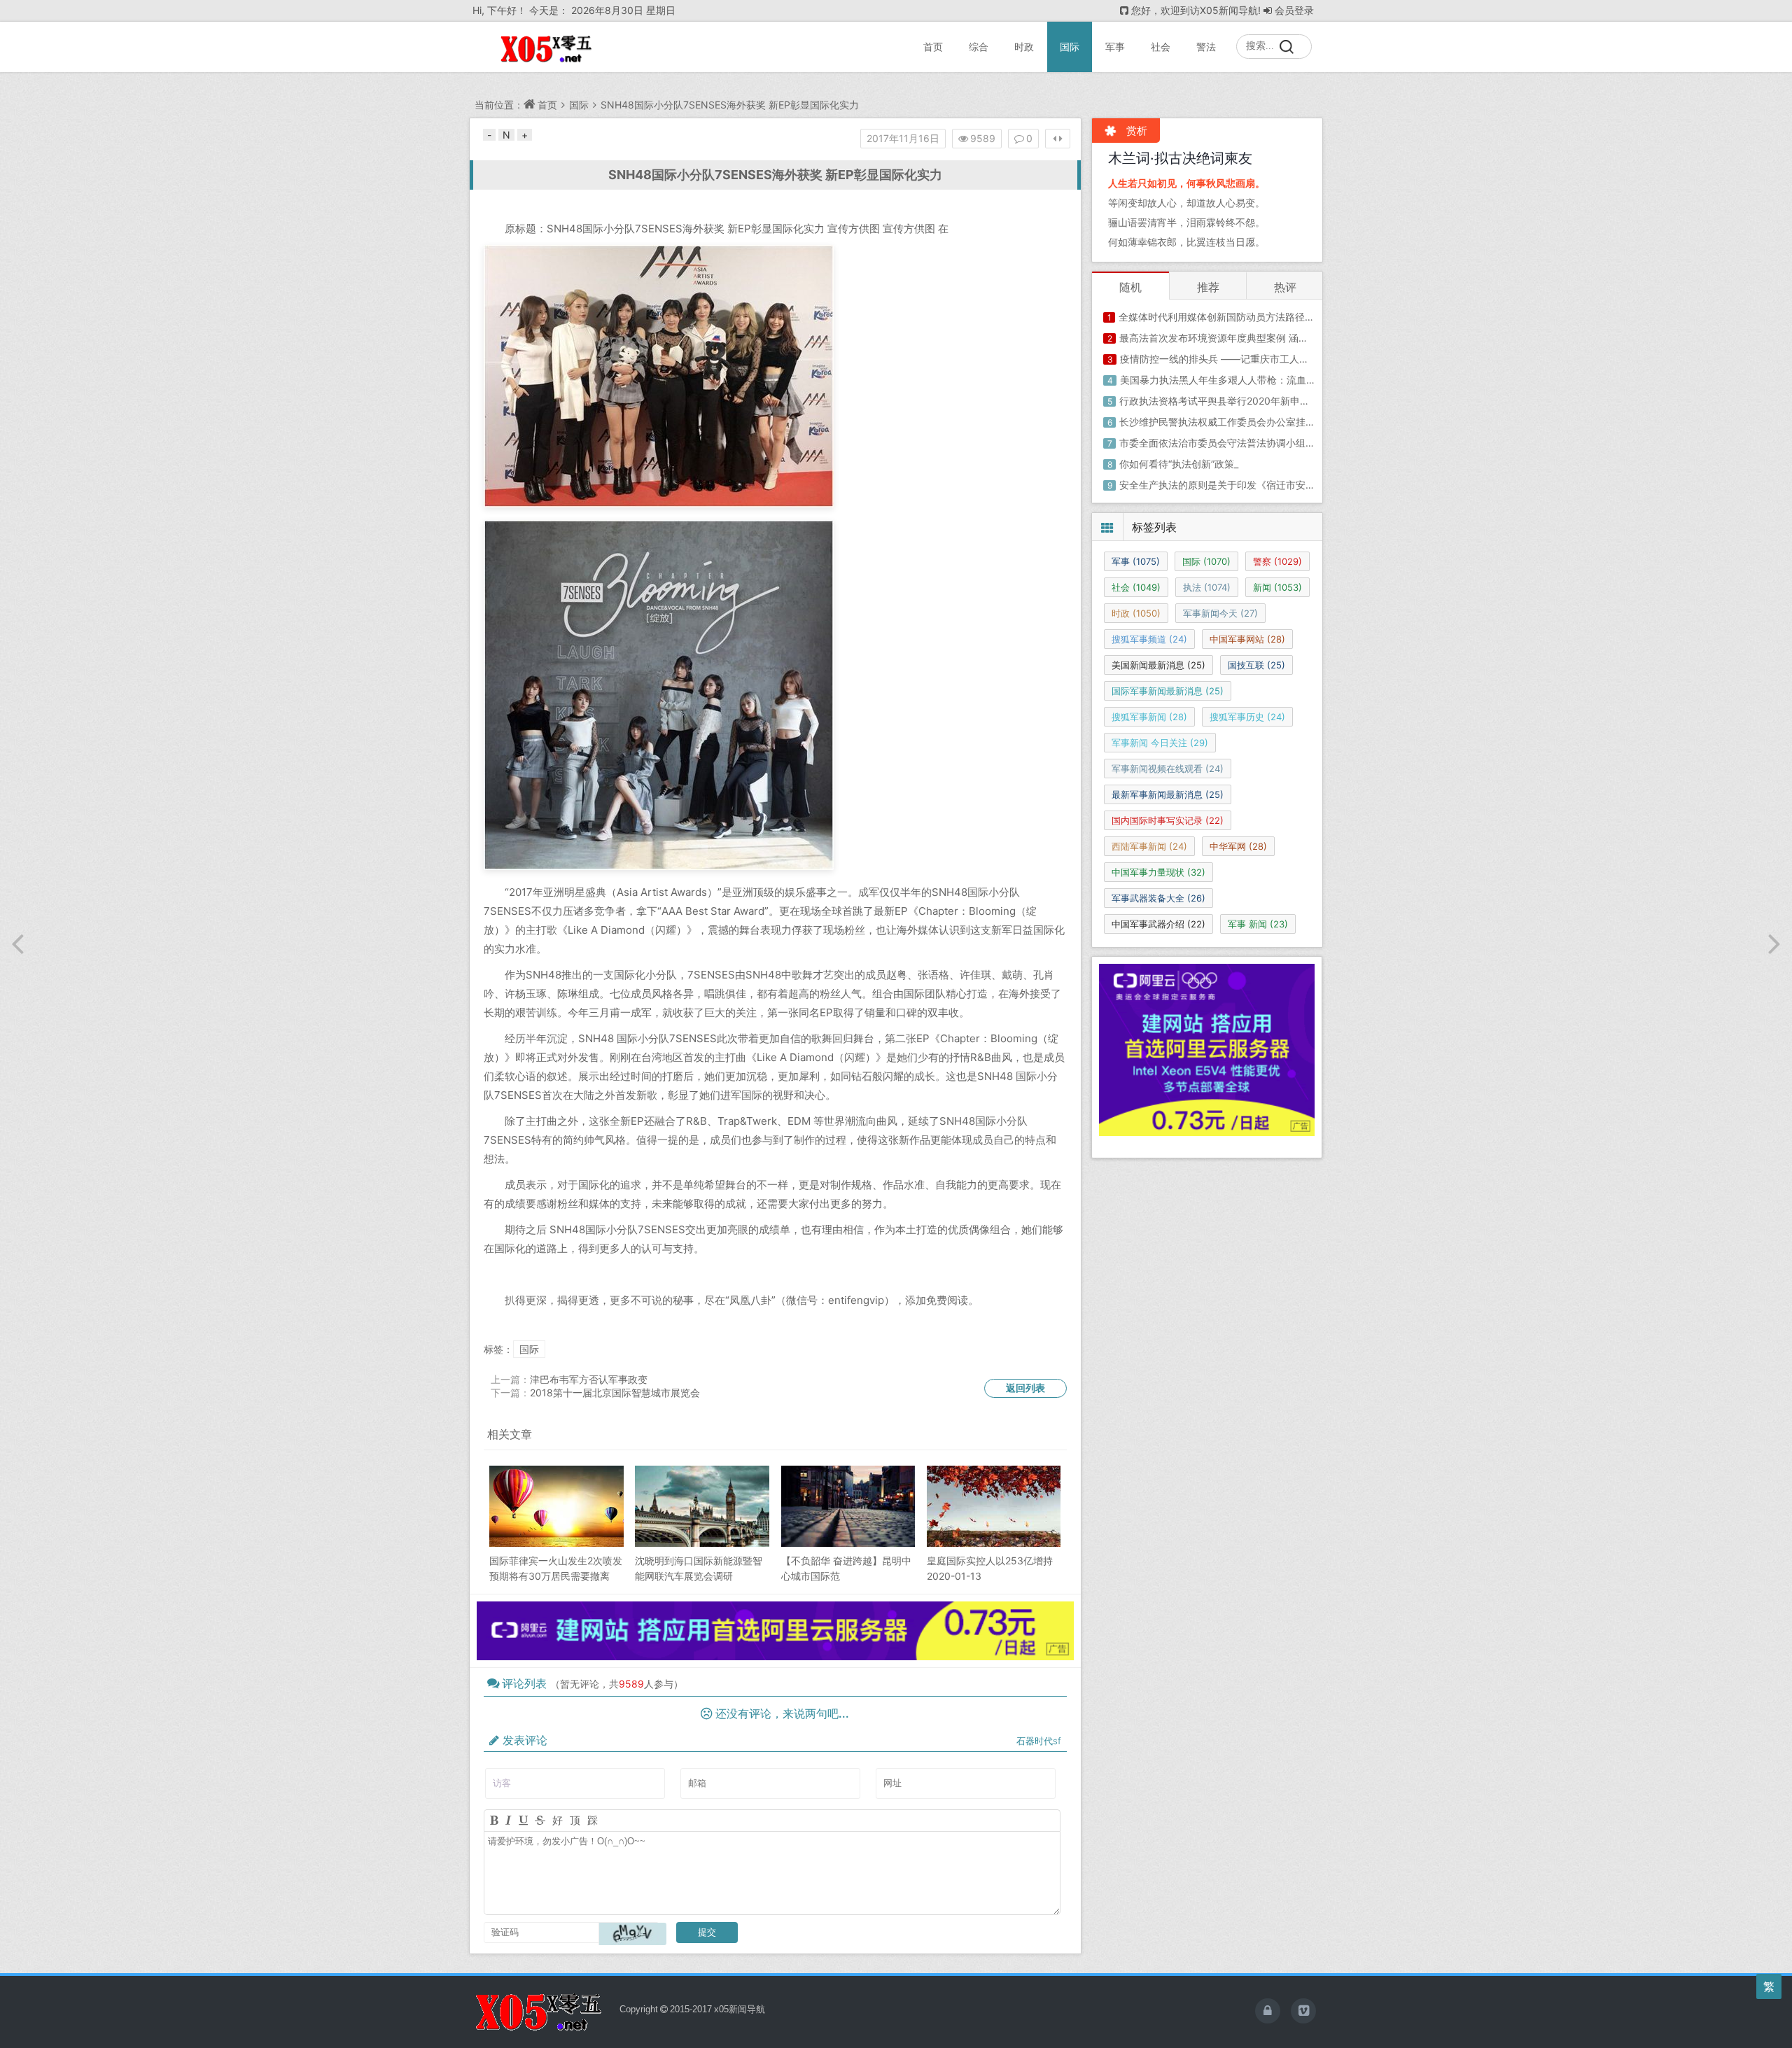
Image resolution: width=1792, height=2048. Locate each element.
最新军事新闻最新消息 (1168, 794)
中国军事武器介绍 (1158, 924)
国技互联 (1256, 665)
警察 (1277, 561)
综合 (979, 47)
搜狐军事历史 (1247, 717)
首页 (933, 47)
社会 (1161, 47)
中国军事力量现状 (1158, 872)
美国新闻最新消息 (1158, 665)
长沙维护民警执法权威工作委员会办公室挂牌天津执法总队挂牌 (1256, 422)
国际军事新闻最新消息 (1168, 691)
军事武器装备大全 (1158, 898)
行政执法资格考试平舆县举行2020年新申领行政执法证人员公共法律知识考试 (1288, 401)
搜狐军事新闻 (1149, 717)
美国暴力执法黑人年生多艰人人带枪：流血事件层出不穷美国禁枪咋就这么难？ (1291, 380)
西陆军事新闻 (1149, 846)
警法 (1206, 47)
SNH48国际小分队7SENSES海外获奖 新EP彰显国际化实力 (730, 105)
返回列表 (1025, 1388)
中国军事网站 (1247, 639)
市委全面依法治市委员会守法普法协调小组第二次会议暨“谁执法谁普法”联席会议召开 (1304, 443)
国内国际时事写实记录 (1168, 820)
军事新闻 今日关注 (1160, 743)
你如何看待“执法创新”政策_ (1179, 464)
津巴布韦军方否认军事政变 (589, 1379)
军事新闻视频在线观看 (1168, 769)
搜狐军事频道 (1149, 639)
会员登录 (1294, 10)
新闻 (1277, 587)
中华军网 (1238, 846)
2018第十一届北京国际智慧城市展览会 (615, 1393)
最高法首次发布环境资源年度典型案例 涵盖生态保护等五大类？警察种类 (1277, 338)
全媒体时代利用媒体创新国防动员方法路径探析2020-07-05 (1250, 317)
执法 (1207, 587)
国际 (1070, 47)
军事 (1115, 47)
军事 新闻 (1258, 924)
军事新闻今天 (1220, 613)
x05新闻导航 (740, 2009)
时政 (1024, 47)
